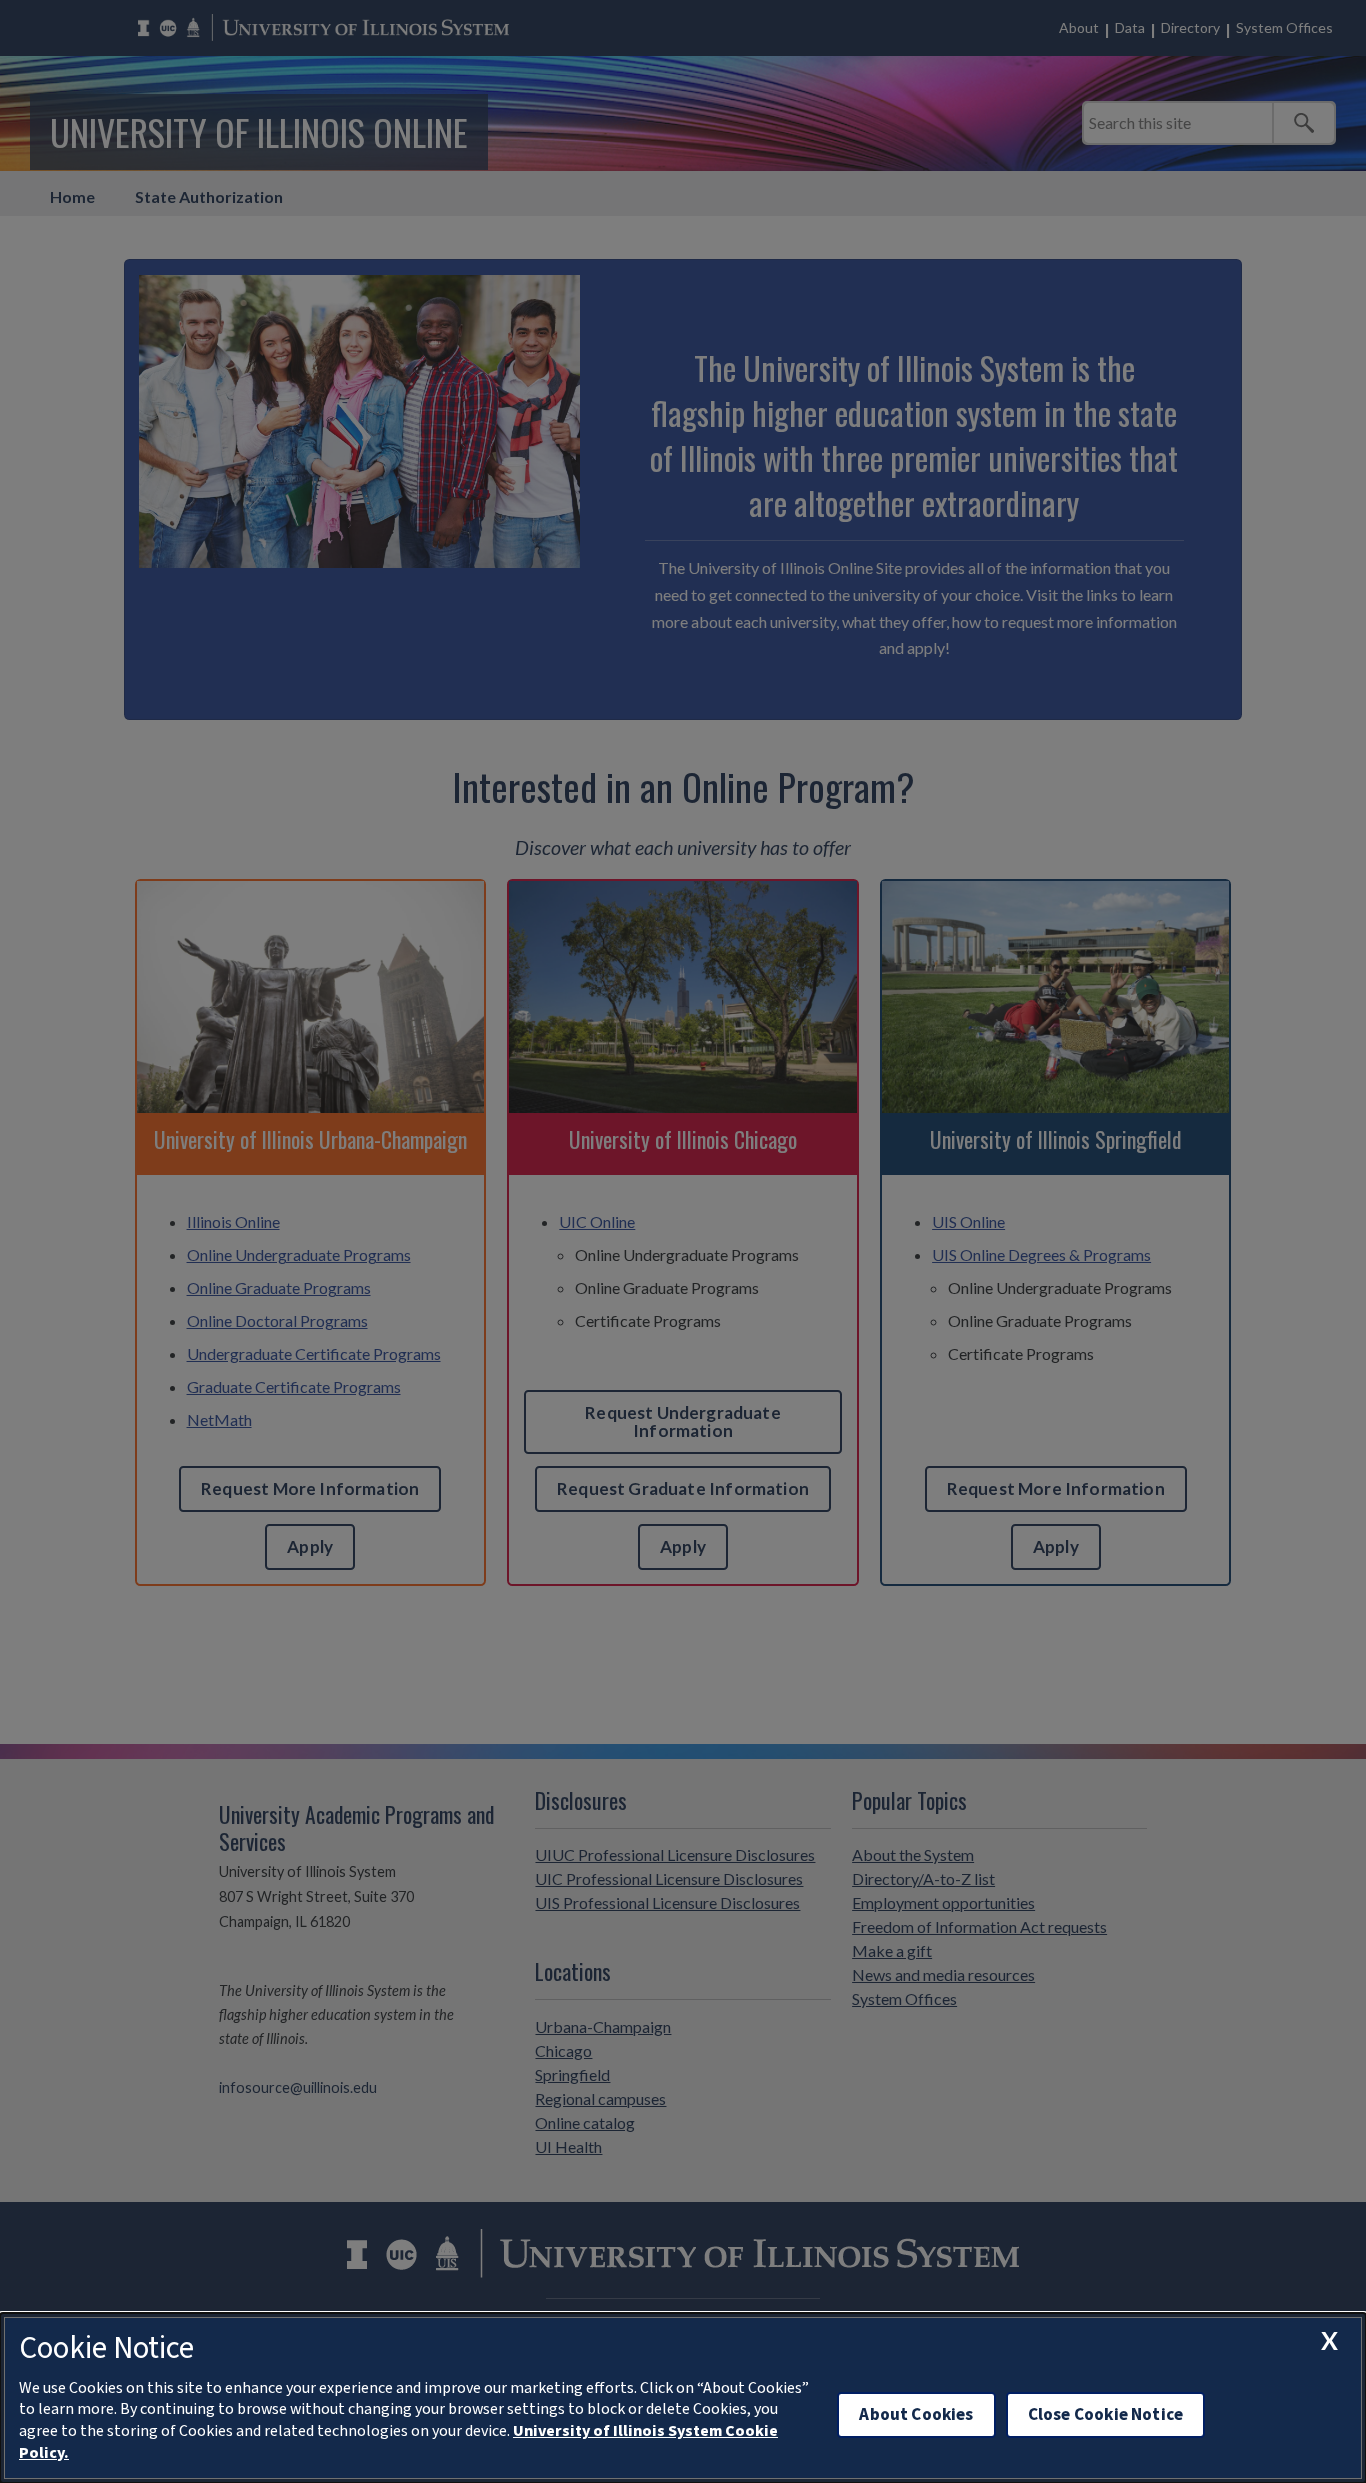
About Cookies (916, 2414)
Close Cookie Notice (1105, 2414)
